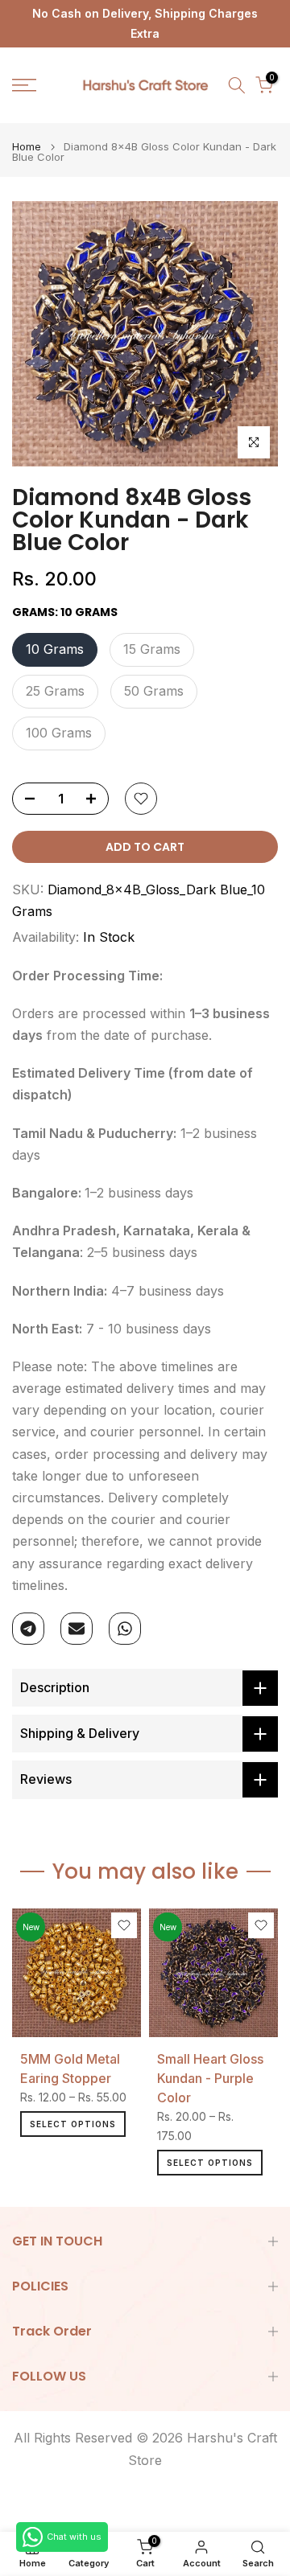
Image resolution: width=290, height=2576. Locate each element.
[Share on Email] (77, 1629)
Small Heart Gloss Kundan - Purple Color (210, 2078)
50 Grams (154, 691)
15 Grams (152, 649)
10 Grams (55, 649)
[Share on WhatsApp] (125, 1629)
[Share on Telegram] (28, 1629)
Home (27, 147)
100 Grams (59, 733)
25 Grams (55, 691)
